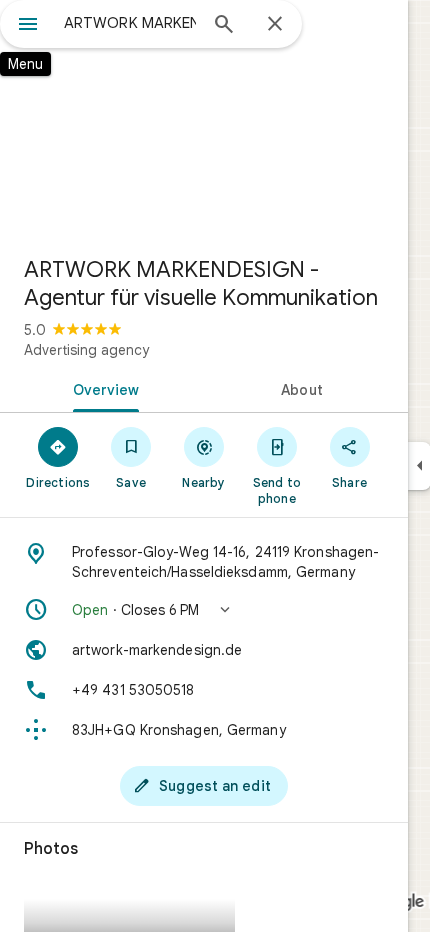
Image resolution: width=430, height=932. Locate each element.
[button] (204, 610)
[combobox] (130, 23)
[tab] (102, 388)
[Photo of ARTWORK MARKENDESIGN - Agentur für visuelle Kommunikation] (204, 120)
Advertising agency (86, 350)
